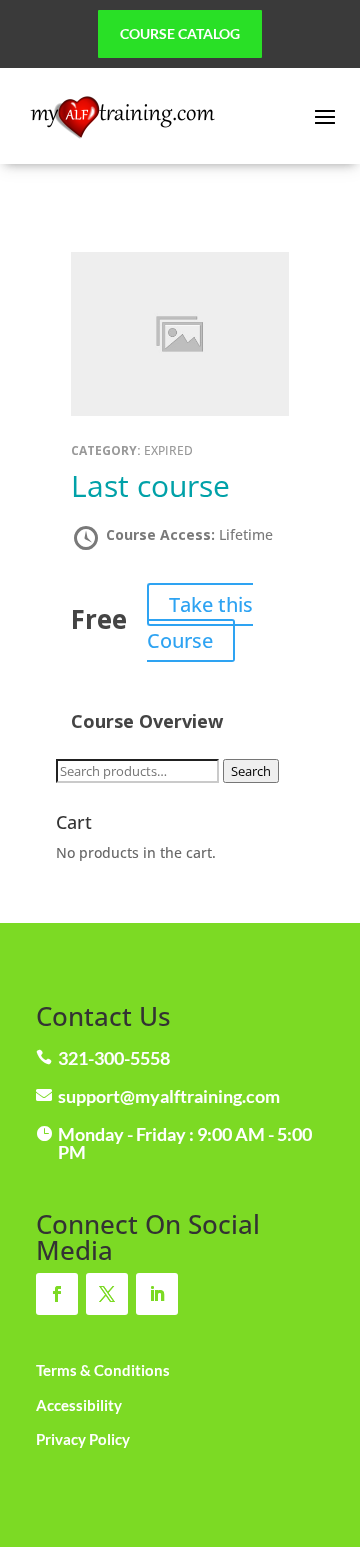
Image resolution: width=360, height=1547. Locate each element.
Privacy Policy (83, 1439)
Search (251, 771)
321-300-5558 (114, 1058)
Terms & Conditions (103, 1370)
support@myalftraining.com (169, 1096)
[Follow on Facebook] (57, 1294)
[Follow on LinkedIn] (157, 1294)
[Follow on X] (107, 1294)
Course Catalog (180, 33)
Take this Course (200, 622)
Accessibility (79, 1405)
